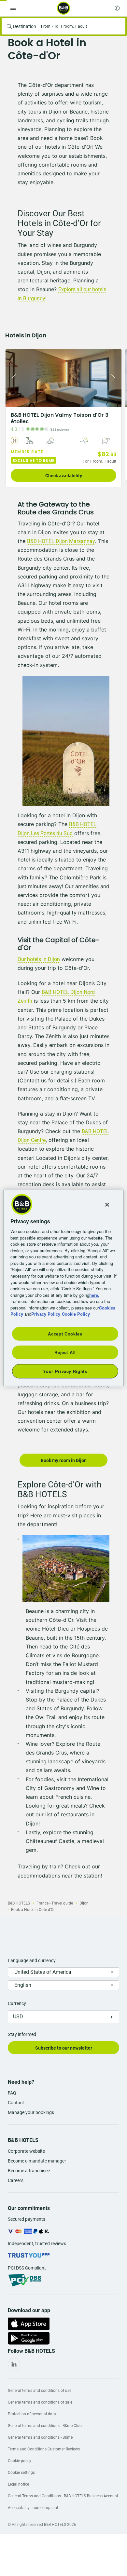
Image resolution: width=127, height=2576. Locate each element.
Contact (16, 2103)
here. (94, 1295)
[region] (64, 1288)
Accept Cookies (65, 1333)
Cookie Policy (76, 1314)
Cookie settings (21, 2473)
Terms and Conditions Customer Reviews (44, 2449)
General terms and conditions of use (40, 2391)
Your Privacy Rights (65, 1371)
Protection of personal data (32, 2414)
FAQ (12, 2093)
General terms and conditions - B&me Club (45, 2426)
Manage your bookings (31, 2112)
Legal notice (18, 2484)
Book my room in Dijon (64, 1460)
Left (12, 378)
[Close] (107, 1205)
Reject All (65, 1352)
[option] (63, 418)
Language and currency (32, 1960)
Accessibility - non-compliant (33, 2508)
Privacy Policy (46, 1314)
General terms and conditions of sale (40, 2402)
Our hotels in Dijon (39, 959)
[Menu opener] (13, 8)
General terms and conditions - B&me (40, 2437)
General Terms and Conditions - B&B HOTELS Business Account (63, 2496)
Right (115, 378)
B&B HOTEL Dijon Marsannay (61, 541)
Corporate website (26, 2151)
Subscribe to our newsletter (64, 2048)
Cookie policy (20, 2461)
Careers (16, 2180)
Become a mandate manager (37, 2161)
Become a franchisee (29, 2171)
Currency (17, 2003)
